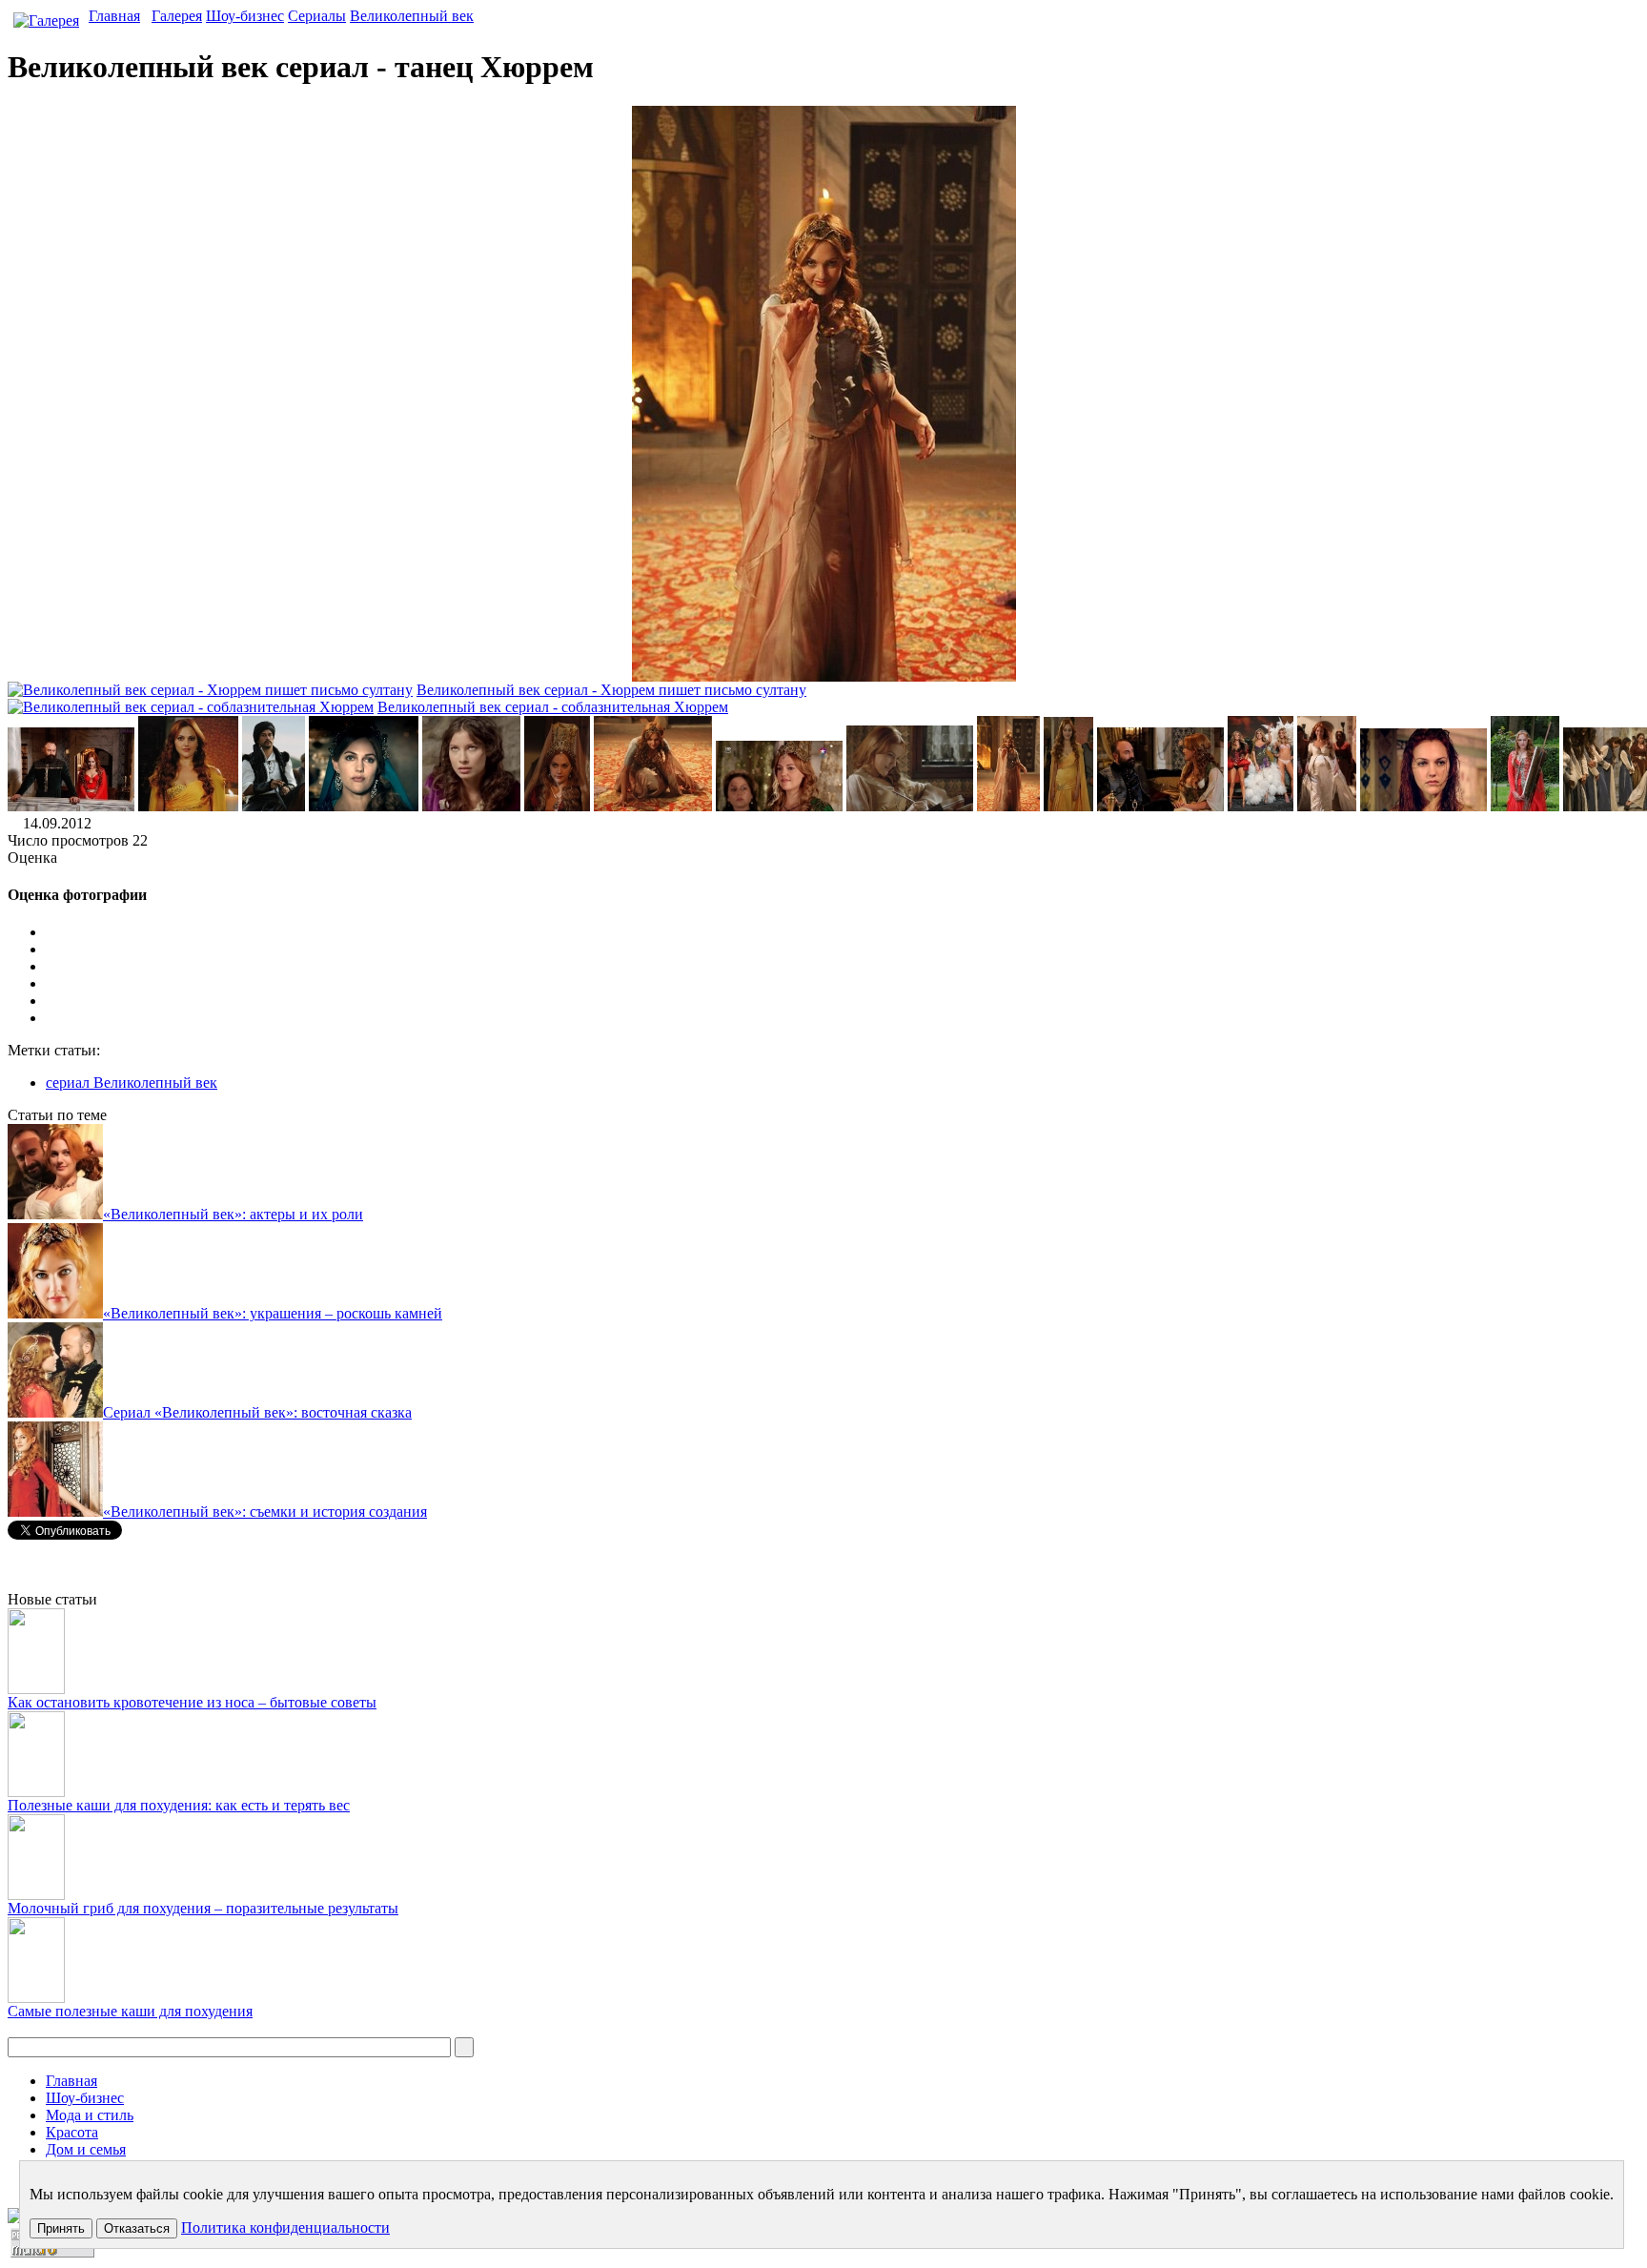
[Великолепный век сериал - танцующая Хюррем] (653, 806)
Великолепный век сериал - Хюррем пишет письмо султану (611, 690)
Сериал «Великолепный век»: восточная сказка (257, 1412)
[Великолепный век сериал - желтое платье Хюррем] (188, 806)
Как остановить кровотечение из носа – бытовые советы (192, 1702)
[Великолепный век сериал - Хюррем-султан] (364, 806)
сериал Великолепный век (132, 1083)
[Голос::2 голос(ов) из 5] (843, 967)
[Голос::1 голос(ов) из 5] (843, 950)
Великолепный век (412, 16)
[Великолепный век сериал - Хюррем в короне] (557, 806)
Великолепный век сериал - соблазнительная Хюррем (553, 707)
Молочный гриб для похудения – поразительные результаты (203, 1908)
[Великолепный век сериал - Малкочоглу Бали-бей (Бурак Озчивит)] (274, 806)
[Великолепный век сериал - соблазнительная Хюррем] (1068, 806)
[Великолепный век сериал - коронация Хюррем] (779, 806)
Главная (114, 16)
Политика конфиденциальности (285, 2227)
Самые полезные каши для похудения (130, 2011)
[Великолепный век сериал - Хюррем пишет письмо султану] (910, 806)
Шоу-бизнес (245, 16)
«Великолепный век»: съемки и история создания (265, 1512)
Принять (61, 2228)
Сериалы (317, 16)
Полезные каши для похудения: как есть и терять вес (179, 1805)
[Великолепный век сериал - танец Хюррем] (1008, 806)
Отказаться (137, 2228)
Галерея (177, 16)
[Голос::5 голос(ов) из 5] (843, 1018)
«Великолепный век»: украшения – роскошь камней (273, 1313)
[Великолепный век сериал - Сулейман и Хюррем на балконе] (71, 806)
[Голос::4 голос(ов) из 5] (843, 1001)
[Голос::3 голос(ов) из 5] (843, 984)
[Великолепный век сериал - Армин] (471, 806)
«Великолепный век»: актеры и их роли (233, 1214)
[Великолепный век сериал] (1160, 806)
